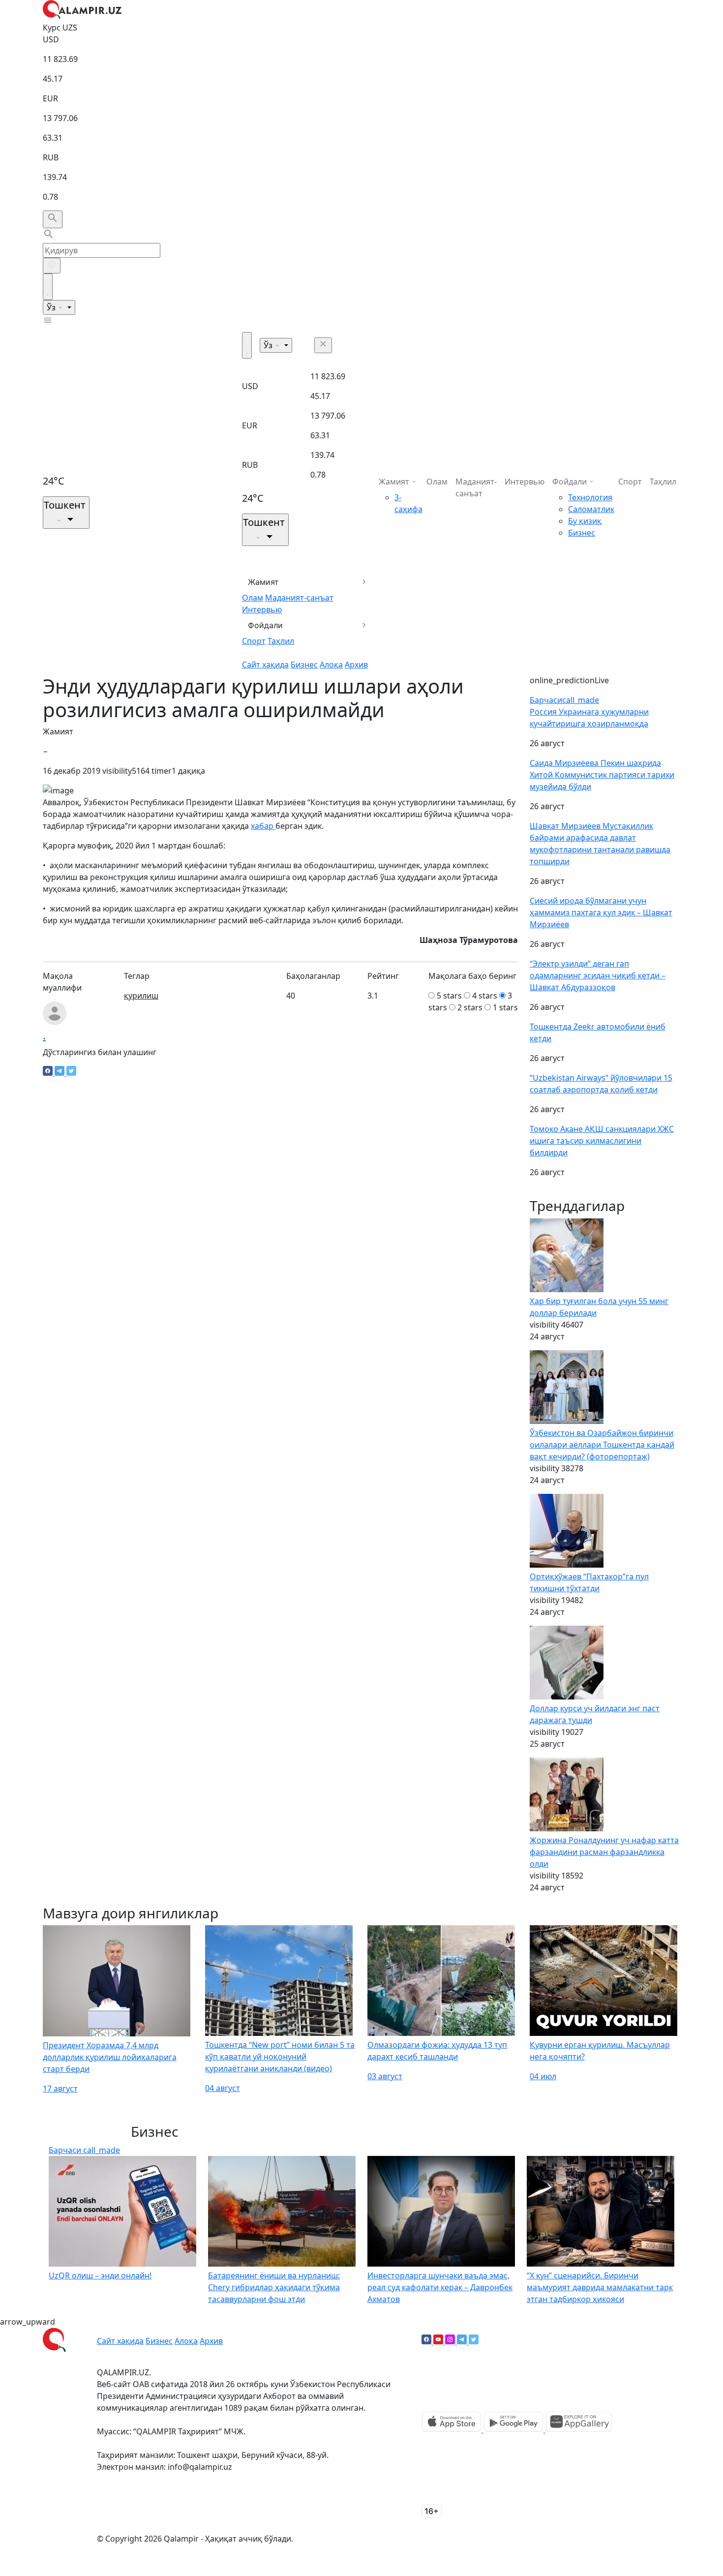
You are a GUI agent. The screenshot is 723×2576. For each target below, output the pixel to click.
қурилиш (141, 996)
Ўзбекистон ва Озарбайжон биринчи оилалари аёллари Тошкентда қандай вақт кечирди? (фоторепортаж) (602, 1445)
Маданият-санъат (299, 598)
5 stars (449, 996)
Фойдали (265, 625)
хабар (263, 826)
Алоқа (331, 665)
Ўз (52, 307)
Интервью (262, 609)
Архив (356, 665)
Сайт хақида (265, 665)
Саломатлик (591, 509)
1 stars (505, 1007)
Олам (253, 598)
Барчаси (564, 700)
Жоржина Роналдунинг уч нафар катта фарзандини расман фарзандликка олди (604, 1852)
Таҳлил (281, 641)
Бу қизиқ (585, 521)
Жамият (263, 582)
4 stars (485, 996)
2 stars (470, 1007)
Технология (590, 497)
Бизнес (304, 665)
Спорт (254, 641)
